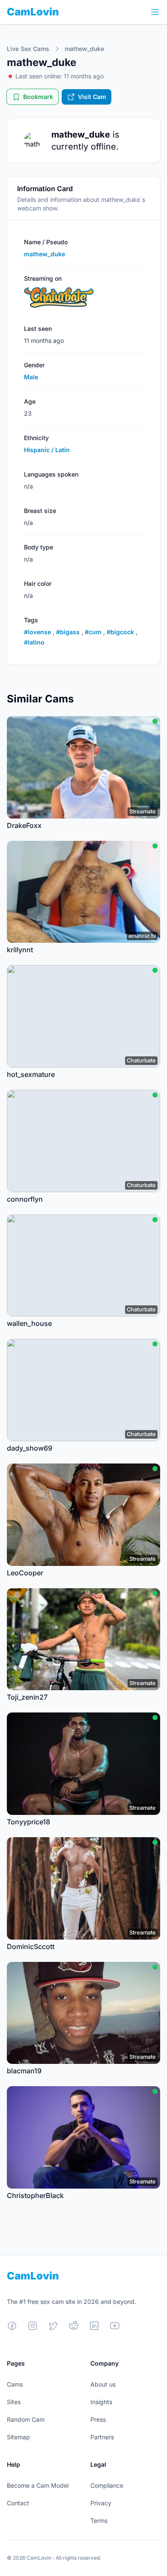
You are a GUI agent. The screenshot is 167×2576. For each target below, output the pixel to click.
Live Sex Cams (28, 49)
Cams (15, 2384)
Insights (101, 2402)
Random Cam (26, 2419)
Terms (99, 2521)
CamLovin (33, 12)
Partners (102, 2437)
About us (103, 2384)
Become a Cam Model (38, 2485)
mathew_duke (84, 49)
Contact (18, 2503)
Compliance (107, 2485)
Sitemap (18, 2437)
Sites (14, 2402)
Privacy (101, 2503)
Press (98, 2419)
